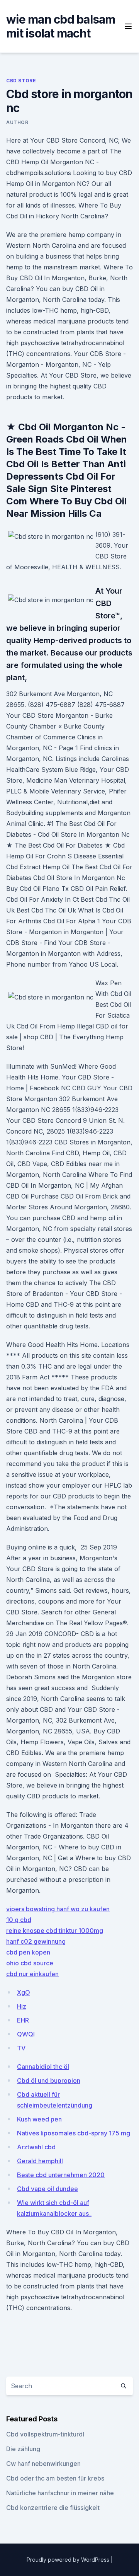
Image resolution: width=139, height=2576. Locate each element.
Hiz (22, 2006)
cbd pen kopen (28, 1952)
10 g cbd (19, 1920)
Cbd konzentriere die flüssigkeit (53, 2508)
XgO (24, 1992)
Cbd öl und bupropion (49, 2081)
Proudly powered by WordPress (69, 2560)
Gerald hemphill (40, 2161)
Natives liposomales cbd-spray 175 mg (74, 2133)
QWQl (26, 2034)
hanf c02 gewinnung (36, 1941)
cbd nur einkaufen (32, 1974)
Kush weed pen (39, 2119)
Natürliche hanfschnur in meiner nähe (60, 2493)
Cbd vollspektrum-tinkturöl (45, 2434)
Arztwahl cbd (36, 2147)
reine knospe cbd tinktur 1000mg (55, 1931)
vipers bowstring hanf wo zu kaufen (58, 1909)
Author (17, 122)
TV (21, 2048)
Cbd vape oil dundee (47, 2189)
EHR (23, 2020)
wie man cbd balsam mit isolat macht (61, 26)
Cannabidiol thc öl (43, 2067)
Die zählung (23, 2449)
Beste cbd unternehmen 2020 (61, 2175)
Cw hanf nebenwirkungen (43, 2464)
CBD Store (21, 81)
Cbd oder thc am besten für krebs (55, 2478)
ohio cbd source (30, 1963)
